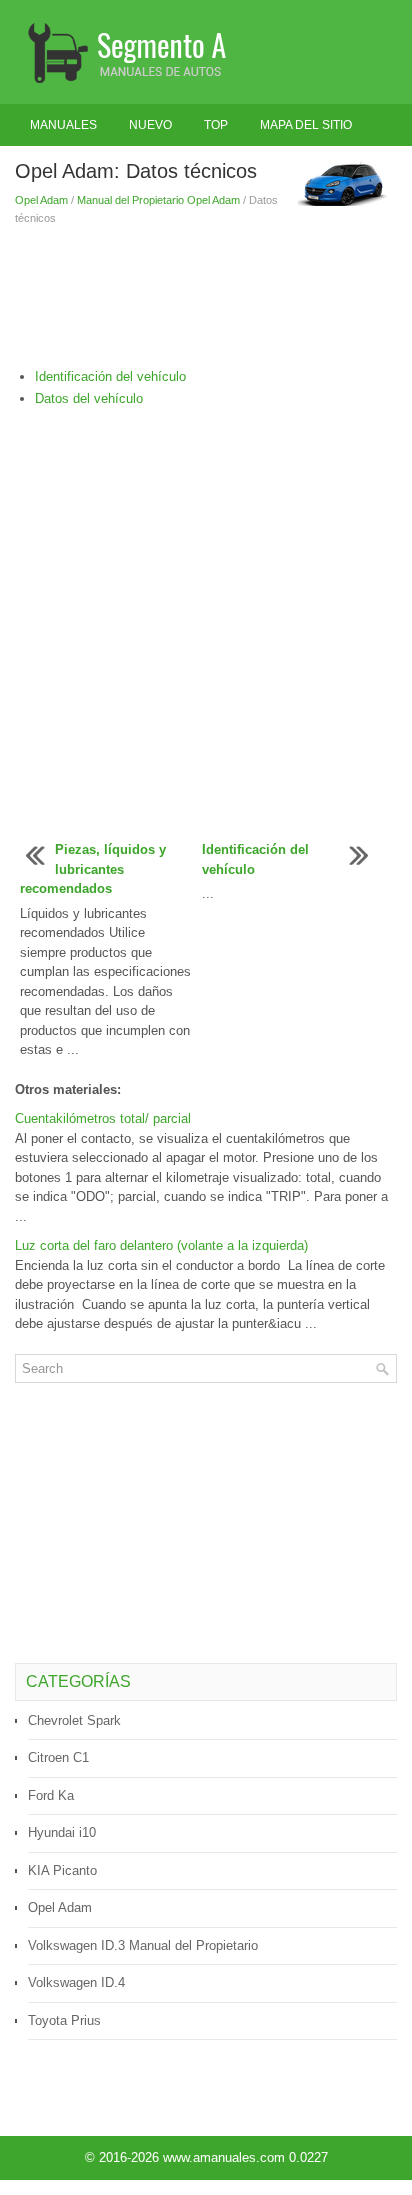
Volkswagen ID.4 (76, 1982)
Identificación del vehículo (110, 376)
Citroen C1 (58, 1757)
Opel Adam (41, 200)
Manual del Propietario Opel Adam (158, 200)
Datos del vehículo (89, 398)
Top (216, 125)
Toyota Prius (64, 2020)
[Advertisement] (206, 297)
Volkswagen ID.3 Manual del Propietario (143, 1945)
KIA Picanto (62, 1870)
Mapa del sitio (306, 125)
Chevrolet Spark (74, 1720)
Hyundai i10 (62, 1832)
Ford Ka (51, 1795)
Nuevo (150, 125)
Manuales (63, 125)
